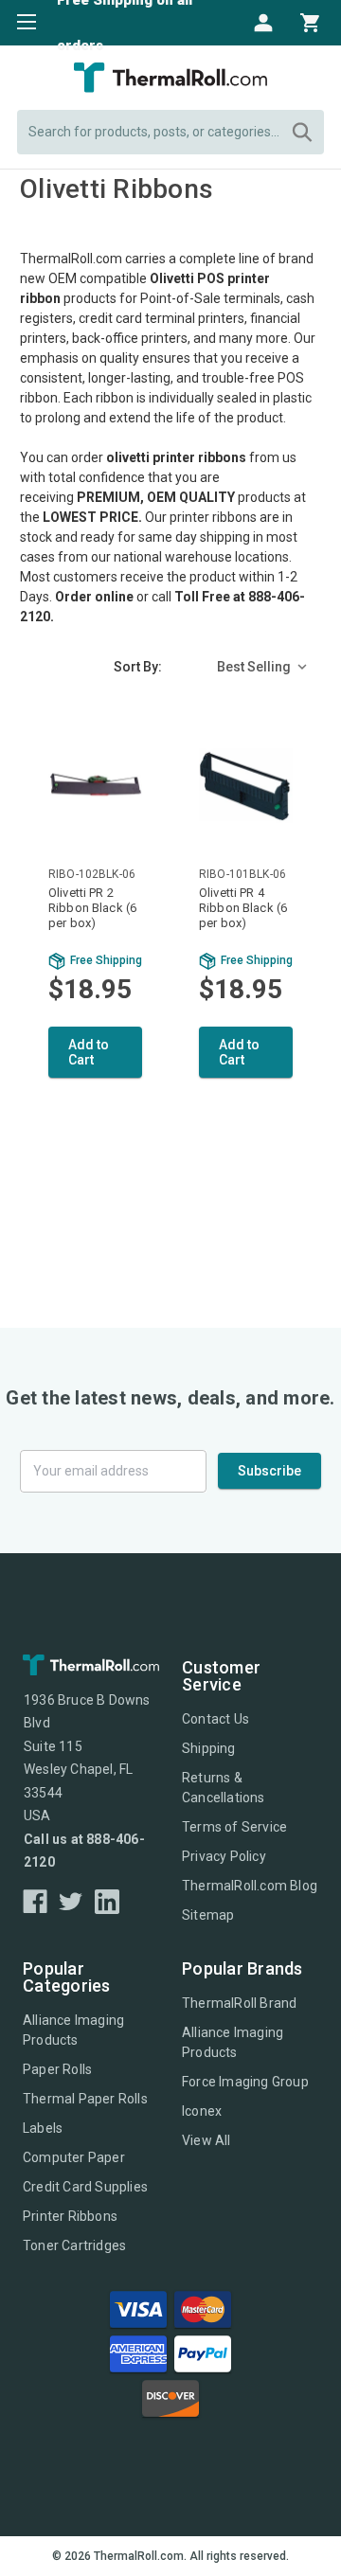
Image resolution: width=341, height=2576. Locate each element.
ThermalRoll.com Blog (250, 1886)
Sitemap (208, 1915)
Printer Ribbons (70, 2216)
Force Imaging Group (245, 2082)
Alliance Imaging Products (73, 2030)
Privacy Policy (224, 1856)
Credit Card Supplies (85, 2187)
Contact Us (215, 1719)
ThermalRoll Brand (239, 2003)
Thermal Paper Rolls (85, 2099)
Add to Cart (89, 1052)
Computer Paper (74, 2157)
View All (206, 2140)
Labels (43, 2128)
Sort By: (138, 667)
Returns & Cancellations (224, 1788)
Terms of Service (234, 1827)
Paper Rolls (57, 2069)
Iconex (202, 2111)
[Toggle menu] (21, 21)
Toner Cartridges (74, 2245)
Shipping (209, 1748)
